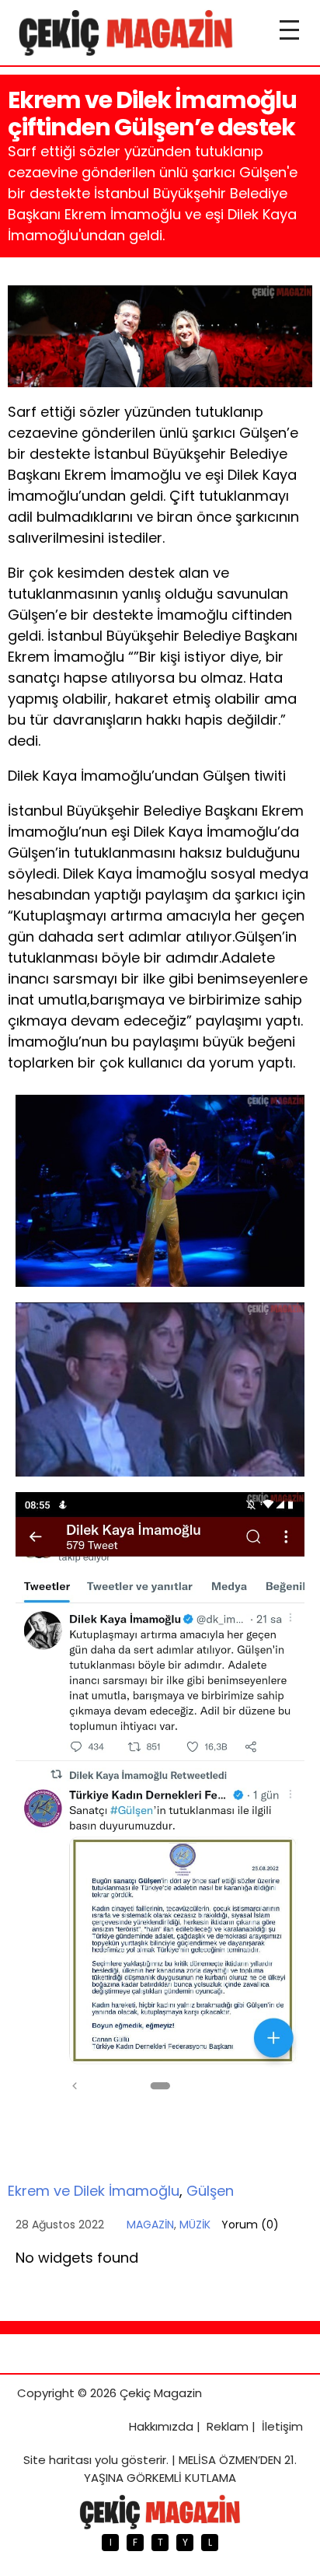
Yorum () (250, 2225)
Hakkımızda (161, 2426)
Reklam (228, 2426)
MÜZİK (195, 2225)
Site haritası (57, 2460)
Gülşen (210, 2191)
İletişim (282, 2426)
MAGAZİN (150, 2225)
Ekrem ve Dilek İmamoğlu (94, 2191)
